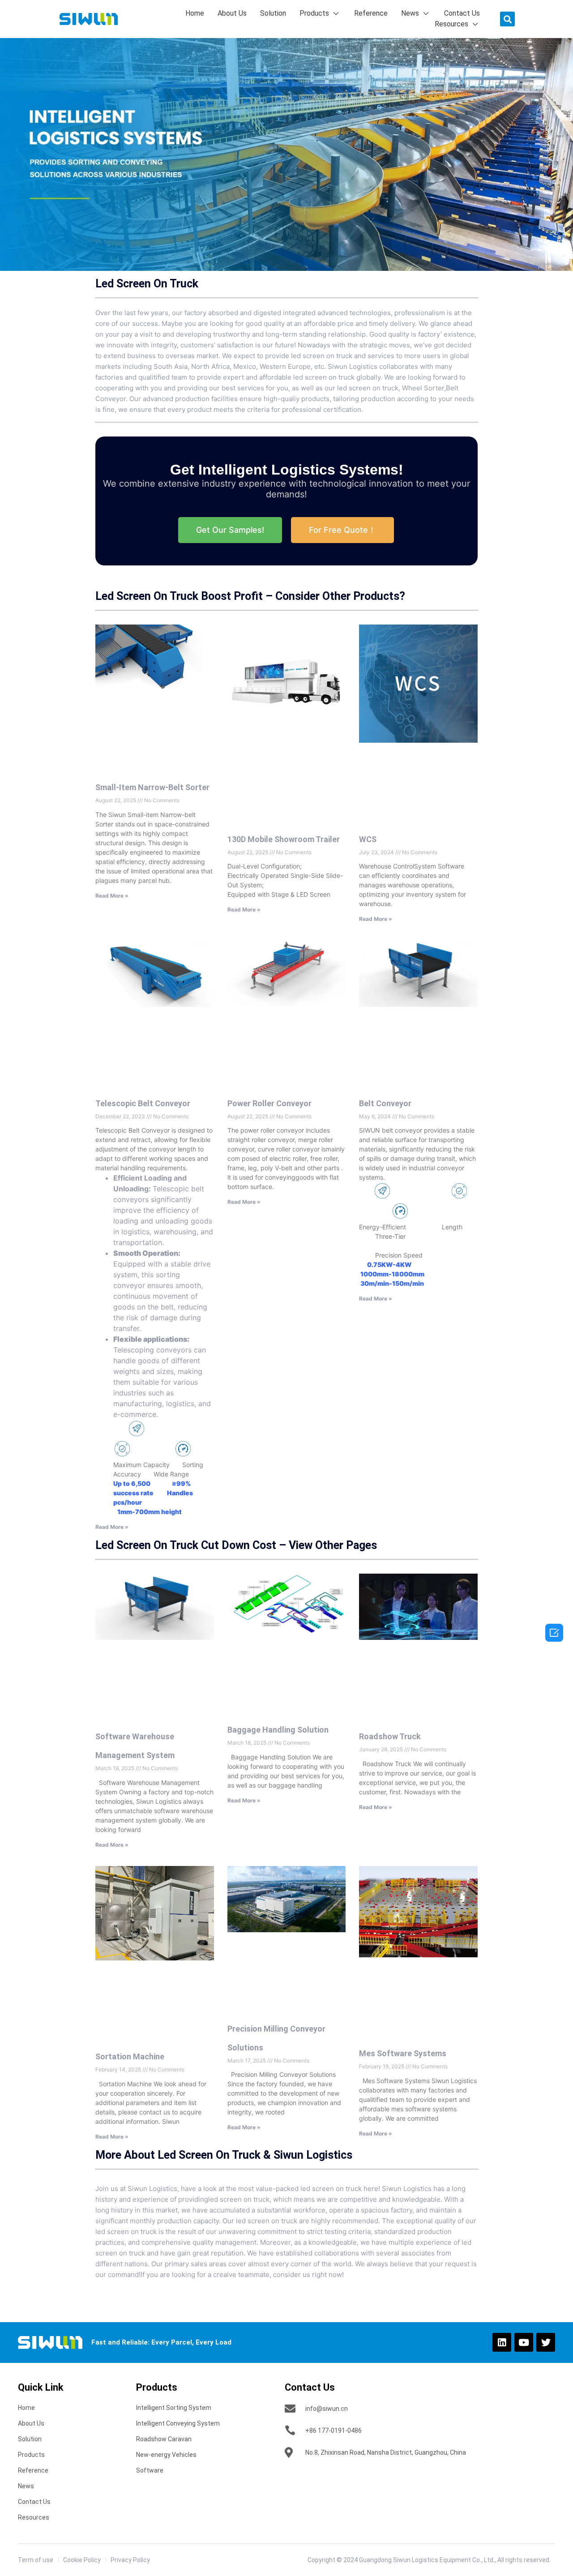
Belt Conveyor (385, 1103)
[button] (507, 19)
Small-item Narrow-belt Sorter (152, 787)
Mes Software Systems (403, 2053)
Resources (451, 24)
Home (195, 13)
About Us (232, 13)
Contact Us (462, 13)
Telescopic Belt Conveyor (143, 1103)
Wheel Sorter (423, 388)
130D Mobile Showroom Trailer (284, 839)
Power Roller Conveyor (269, 1103)
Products (314, 13)
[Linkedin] (502, 2342)
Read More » (112, 896)
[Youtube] (524, 2342)
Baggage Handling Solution (278, 1730)
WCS (368, 839)
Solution (273, 13)
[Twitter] (546, 2342)
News (410, 13)
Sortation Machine (130, 2056)
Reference (371, 13)
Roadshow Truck (390, 1736)
